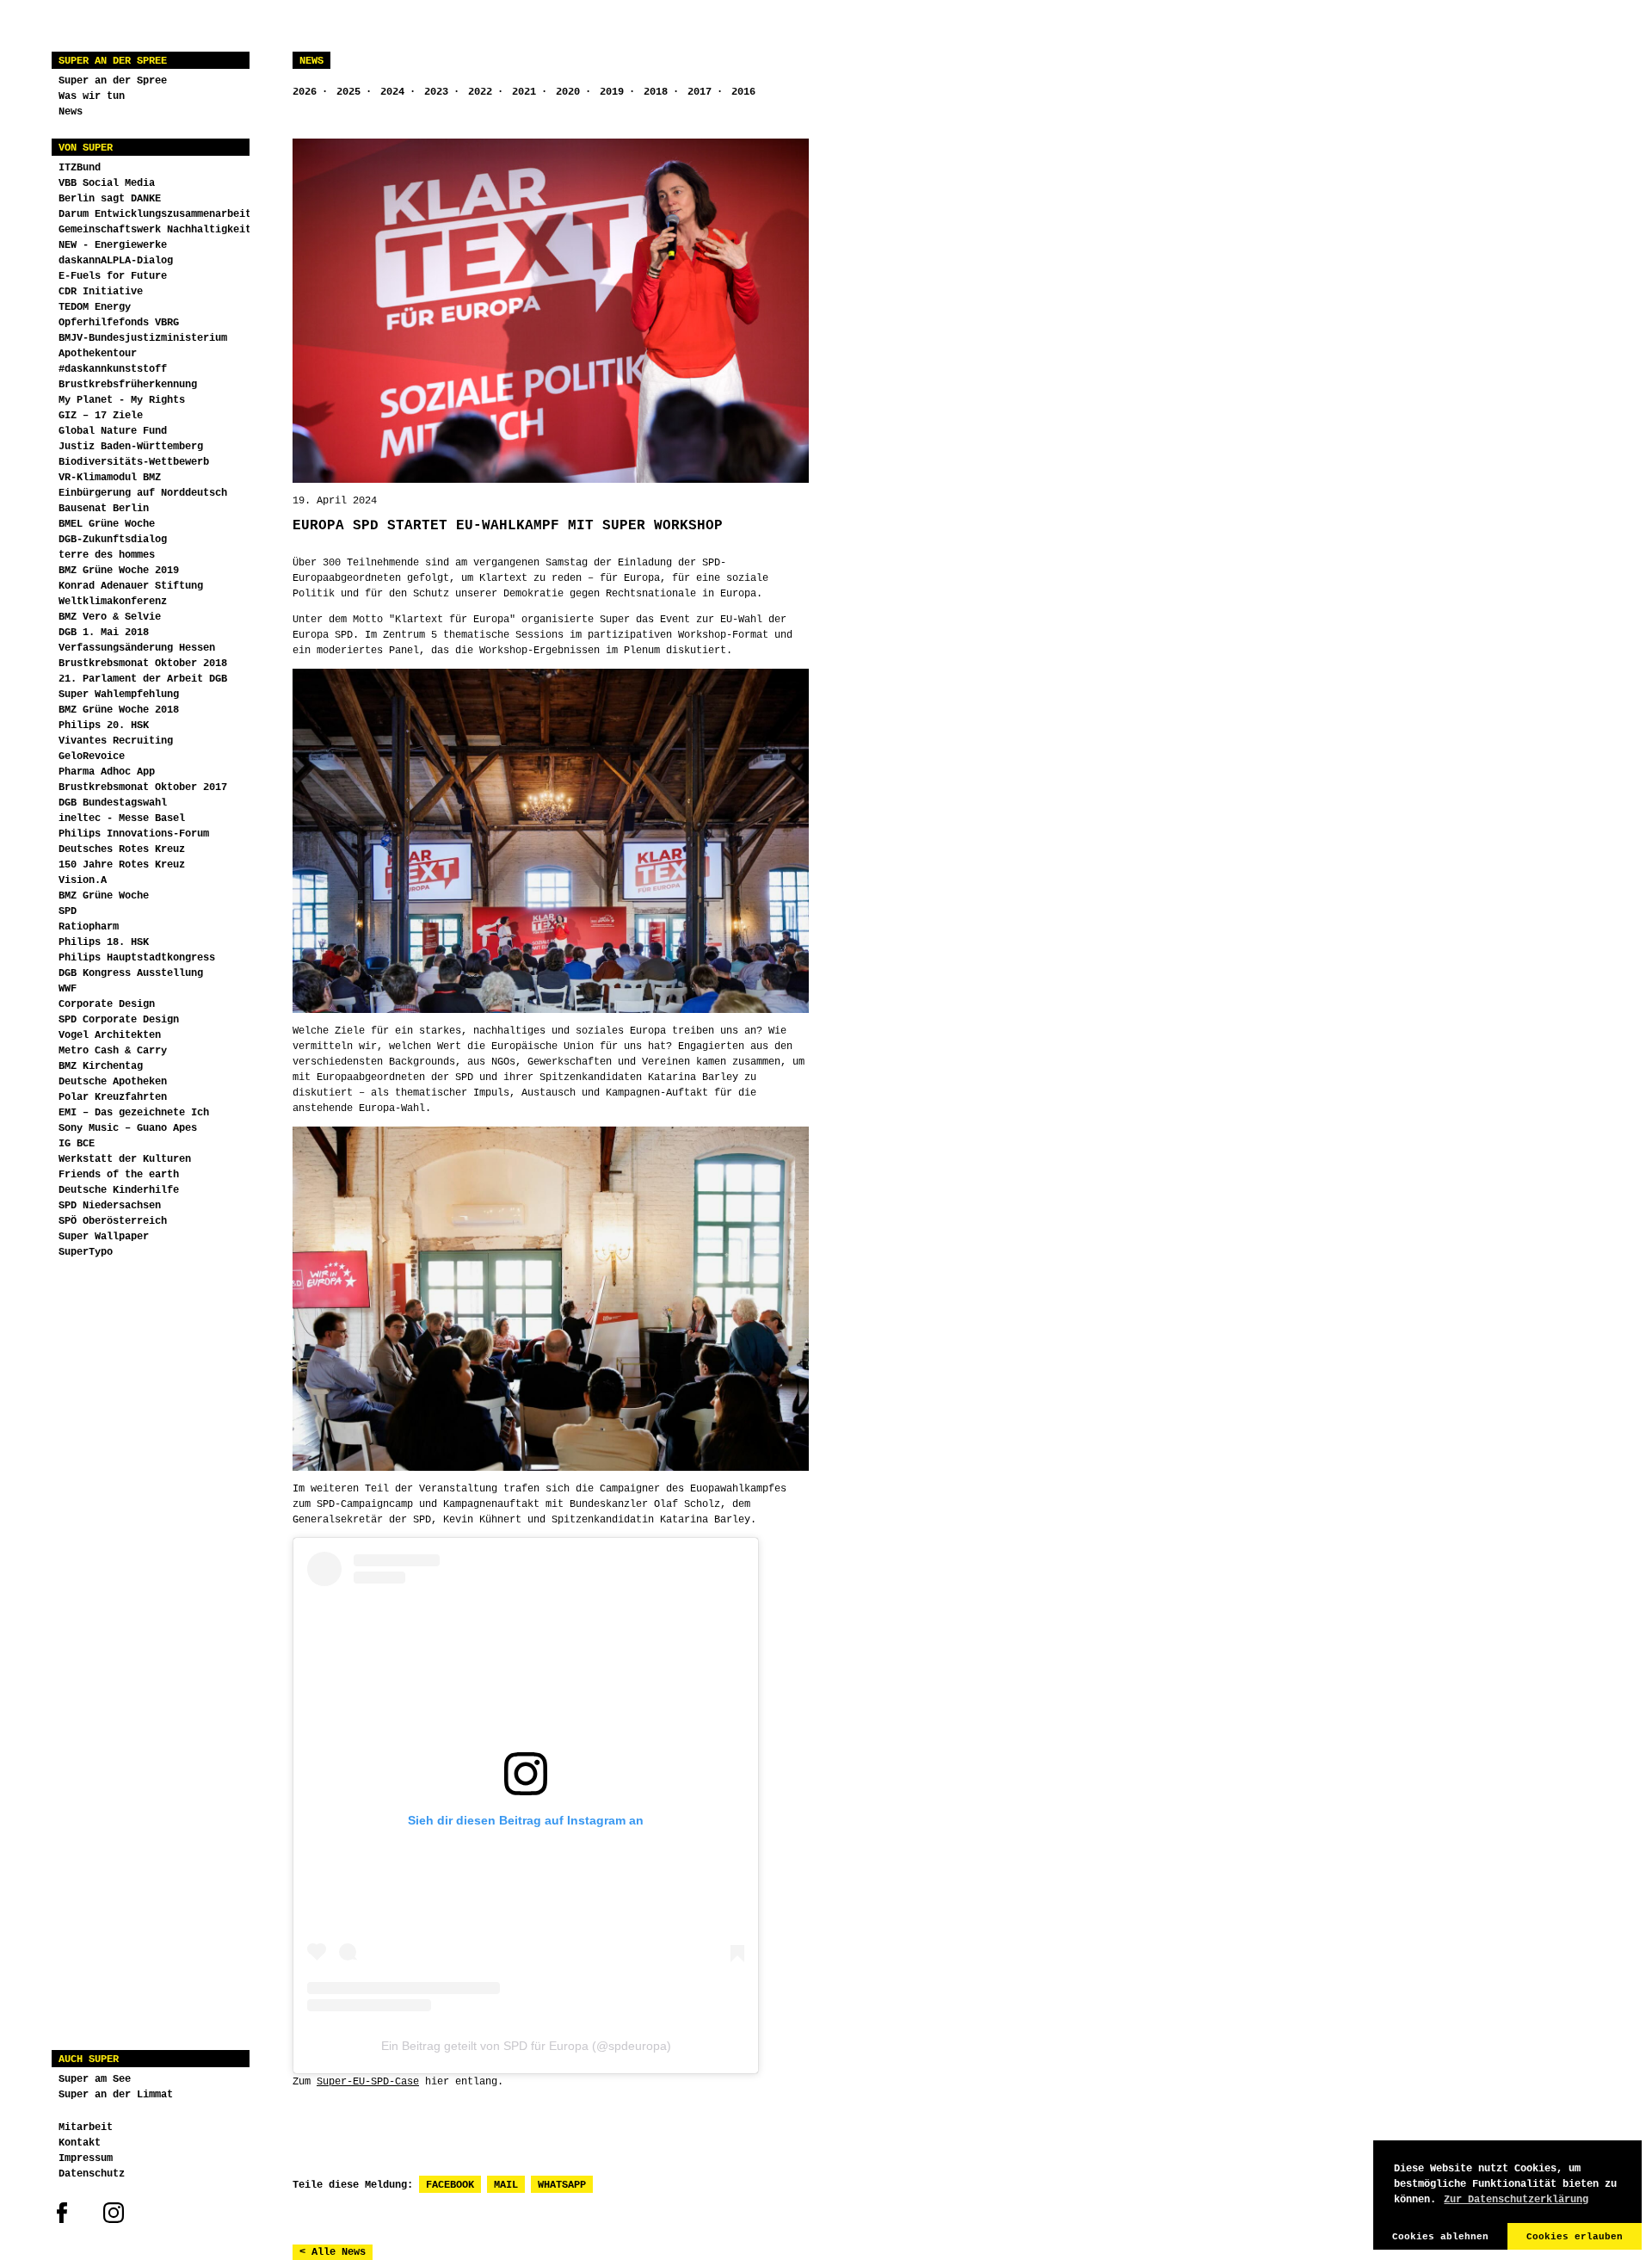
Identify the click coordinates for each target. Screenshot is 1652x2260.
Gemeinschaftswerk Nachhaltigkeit (155, 230)
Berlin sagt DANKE (110, 199)
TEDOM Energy (95, 307)
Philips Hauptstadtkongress (137, 958)
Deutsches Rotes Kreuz (122, 849)
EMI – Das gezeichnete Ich (134, 1113)
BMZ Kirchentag (101, 1066)
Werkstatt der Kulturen (125, 1159)
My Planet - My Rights (122, 400)
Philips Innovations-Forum (134, 834)
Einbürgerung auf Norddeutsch (143, 493)
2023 (436, 92)
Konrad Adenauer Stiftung (131, 586)
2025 (348, 92)
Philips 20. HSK (104, 726)
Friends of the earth (119, 1175)
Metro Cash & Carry (113, 1051)
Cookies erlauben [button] (1575, 2237)
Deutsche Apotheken (113, 1082)
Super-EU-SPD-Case (368, 2082)
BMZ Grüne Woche (104, 896)
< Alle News (333, 2252)
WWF (68, 989)
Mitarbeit (86, 2127)
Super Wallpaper (104, 1237)
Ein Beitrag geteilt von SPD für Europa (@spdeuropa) (526, 2046)
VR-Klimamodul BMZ (110, 478)
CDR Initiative (101, 292)
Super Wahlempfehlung (119, 695)
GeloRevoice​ (92, 756)
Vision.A (83, 880)
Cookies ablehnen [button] (1440, 2237)
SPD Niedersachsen (110, 1206)
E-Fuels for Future (113, 276)
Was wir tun (92, 96)
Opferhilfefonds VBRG (119, 323)
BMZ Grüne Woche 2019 (119, 571)
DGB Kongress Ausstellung (131, 973)
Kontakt (80, 2143)
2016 (743, 92)
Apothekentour (98, 354)
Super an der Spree (113, 61)
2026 (305, 92)
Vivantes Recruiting (116, 741)
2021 (524, 92)
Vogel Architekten (110, 1035)
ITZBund (80, 168)
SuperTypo (86, 1252)
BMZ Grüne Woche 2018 (119, 710)
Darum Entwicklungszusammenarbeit (155, 214)
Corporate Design (107, 1004)
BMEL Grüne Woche (107, 524)
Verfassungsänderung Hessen (137, 648)
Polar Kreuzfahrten (113, 1097)
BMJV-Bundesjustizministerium (143, 338)
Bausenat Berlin (104, 509)
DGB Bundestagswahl (113, 803)
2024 (392, 92)
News (71, 112)
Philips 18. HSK (104, 942)
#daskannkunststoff (113, 369)
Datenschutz (92, 2174)
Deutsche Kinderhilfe (119, 1190)
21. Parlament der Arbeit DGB (143, 679)
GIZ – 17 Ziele (101, 416)
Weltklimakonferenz (113, 602)
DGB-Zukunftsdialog (113, 540)
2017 (700, 92)
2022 (480, 92)
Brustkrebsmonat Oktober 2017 (143, 787)
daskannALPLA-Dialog (116, 261)
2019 (612, 92)
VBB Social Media (107, 183)
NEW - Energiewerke (113, 245)
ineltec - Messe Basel (122, 818)
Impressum (86, 2158)
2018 (656, 92)
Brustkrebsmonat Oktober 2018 (143, 664)
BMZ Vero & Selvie (110, 617)
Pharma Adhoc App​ (107, 772)
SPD (68, 911)
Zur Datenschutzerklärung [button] (1516, 2200)
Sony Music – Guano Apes (128, 1128)
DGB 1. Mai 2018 (104, 633)
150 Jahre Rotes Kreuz (122, 865)
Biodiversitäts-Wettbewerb (134, 462)
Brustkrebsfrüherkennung (128, 385)
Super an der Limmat (116, 2095)
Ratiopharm (89, 927)
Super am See (95, 2079)
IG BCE (77, 1144)
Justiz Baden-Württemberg (131, 447)
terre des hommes (107, 555)
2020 (568, 92)
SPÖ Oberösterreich (113, 1221)
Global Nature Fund (113, 431)
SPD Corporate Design (119, 1020)
